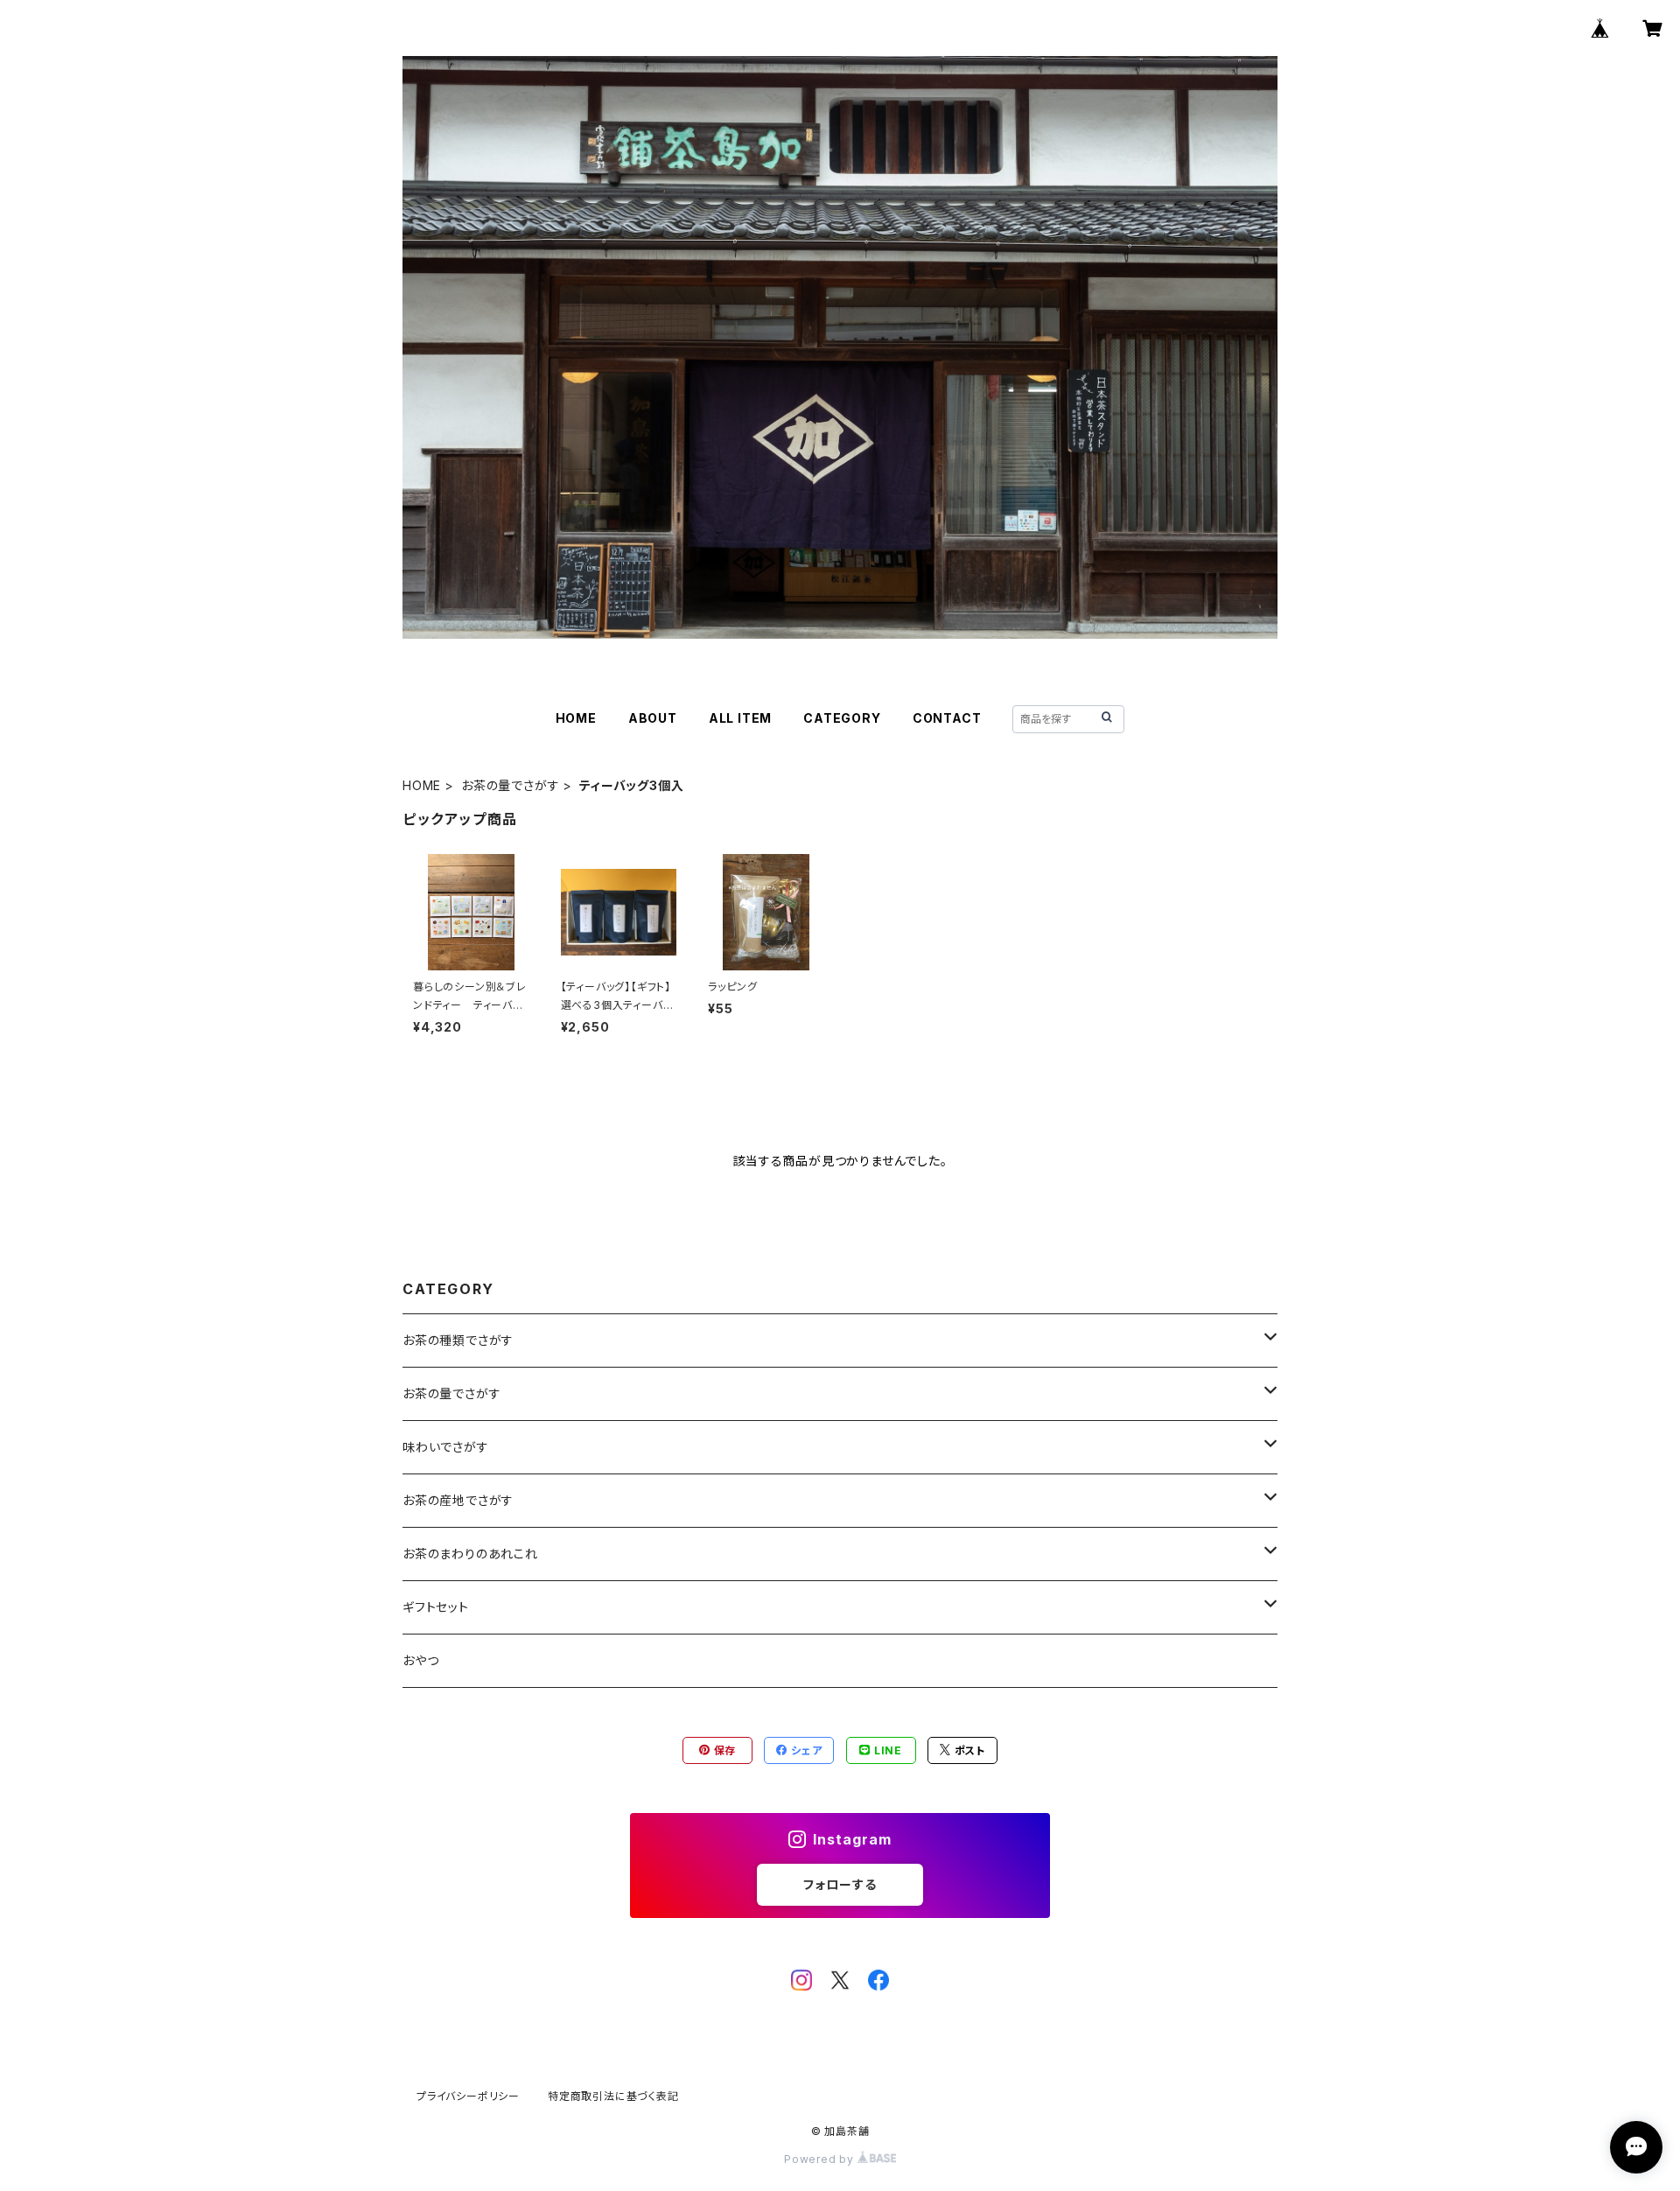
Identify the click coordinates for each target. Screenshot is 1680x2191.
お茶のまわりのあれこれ (470, 1554)
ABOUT (653, 718)
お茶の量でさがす (510, 785)
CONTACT (947, 718)
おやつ (420, 1660)
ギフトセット (436, 1607)
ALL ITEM (740, 718)
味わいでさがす (446, 1447)
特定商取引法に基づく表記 (613, 2096)
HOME (576, 718)
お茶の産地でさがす (458, 1500)
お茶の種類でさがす (458, 1340)
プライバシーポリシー (468, 2096)
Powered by (821, 2159)
